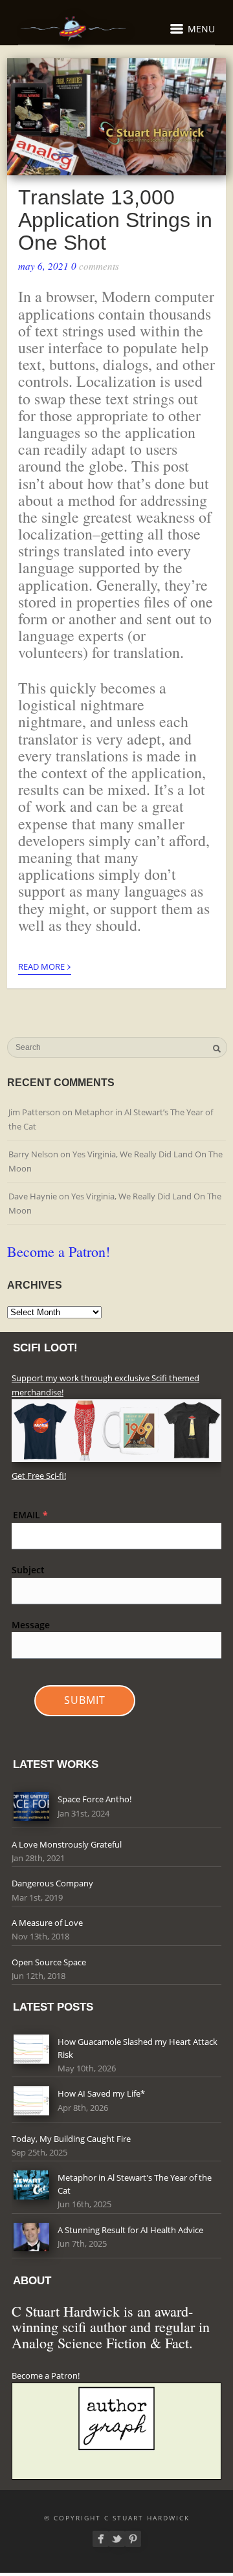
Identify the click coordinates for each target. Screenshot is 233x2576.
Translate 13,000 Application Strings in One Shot (115, 220)
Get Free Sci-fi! (39, 1476)
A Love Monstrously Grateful (67, 1844)
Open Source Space (49, 1962)
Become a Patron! (59, 1251)
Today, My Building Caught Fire (71, 2139)
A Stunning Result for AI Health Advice (130, 2230)
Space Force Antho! (94, 1799)
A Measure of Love (47, 1923)
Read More (45, 965)
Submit (85, 1700)
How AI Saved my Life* (101, 2093)
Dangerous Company (52, 1883)
